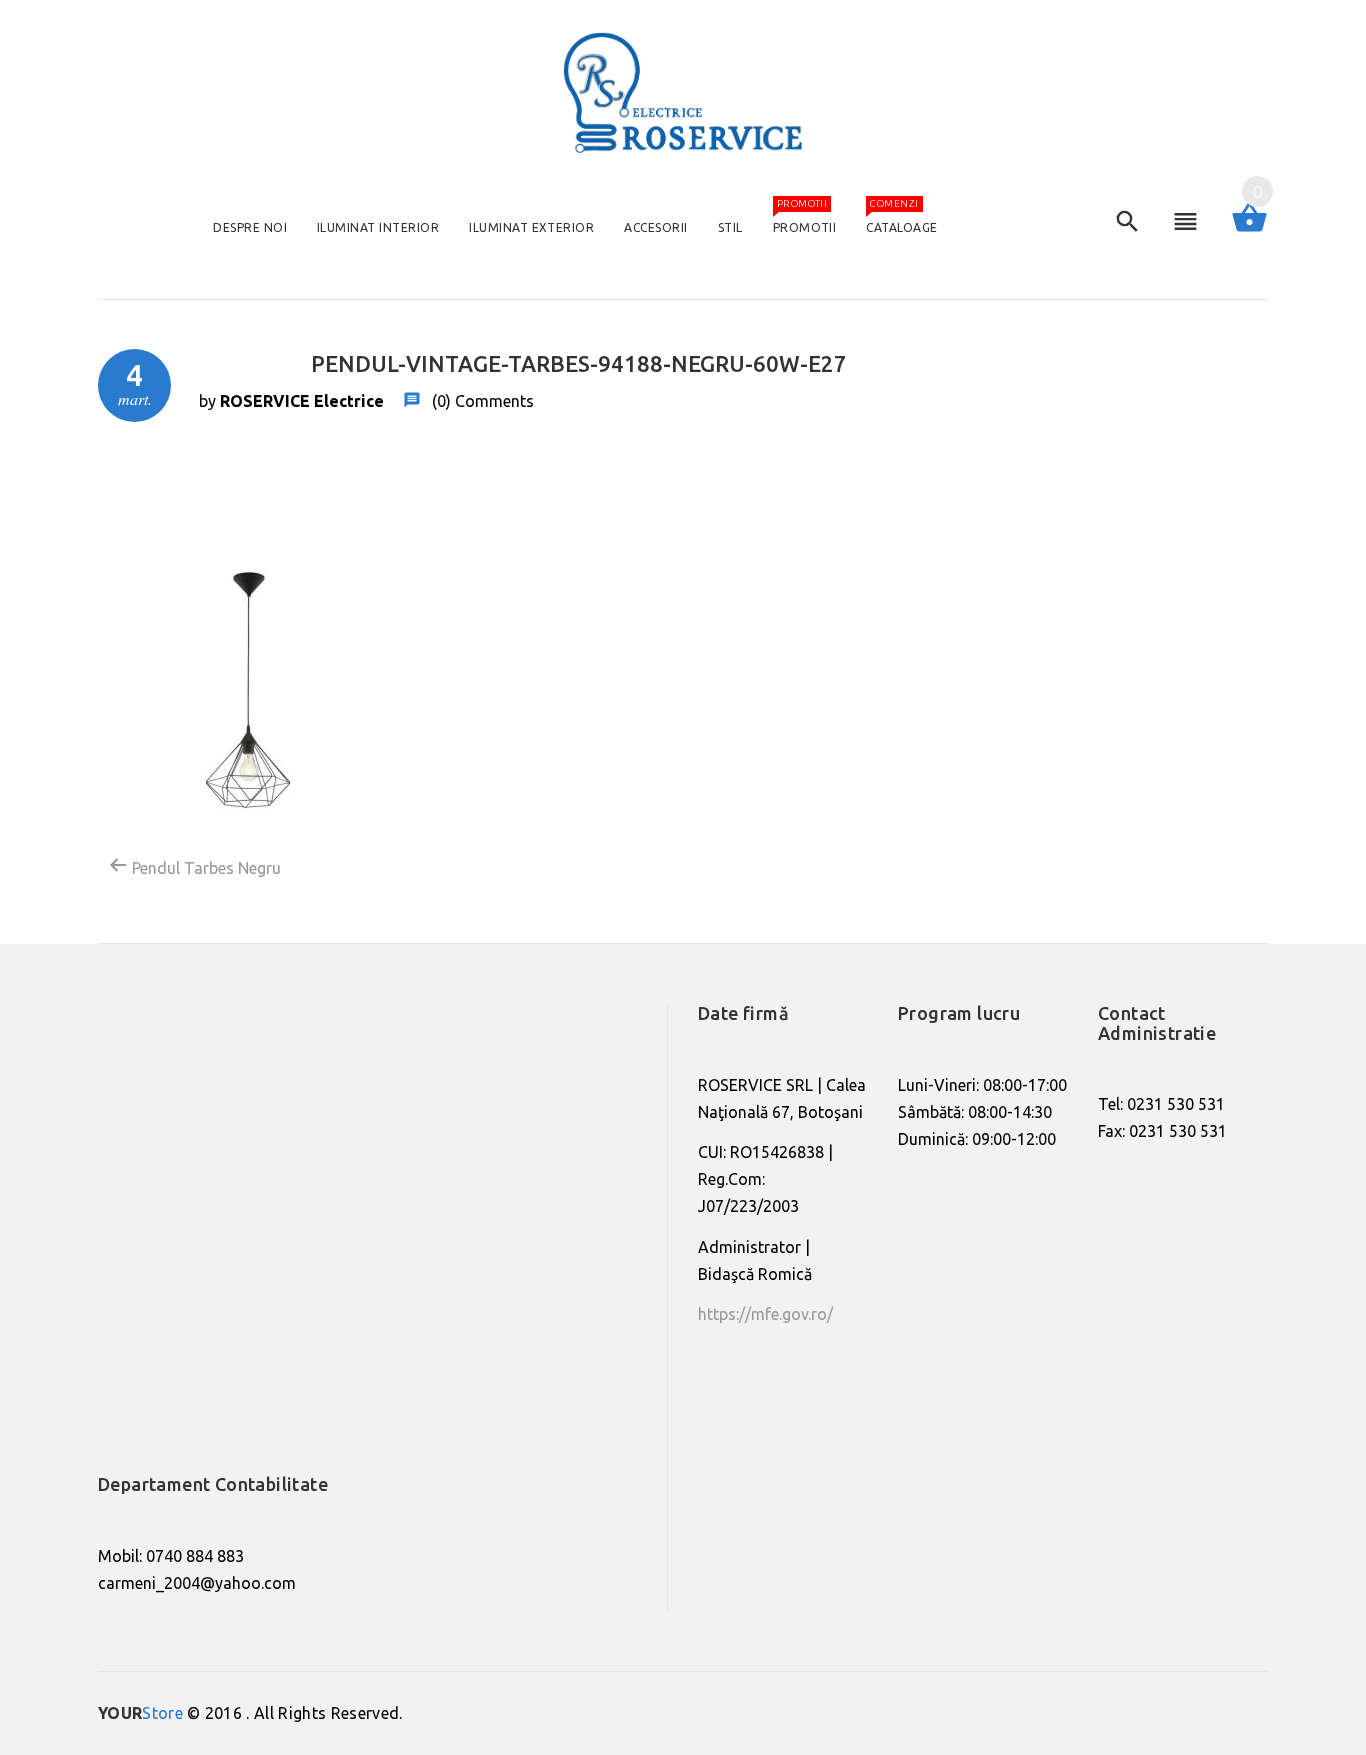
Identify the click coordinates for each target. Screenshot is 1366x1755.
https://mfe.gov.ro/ (765, 1314)
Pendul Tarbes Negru (204, 868)
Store (140, 1713)
